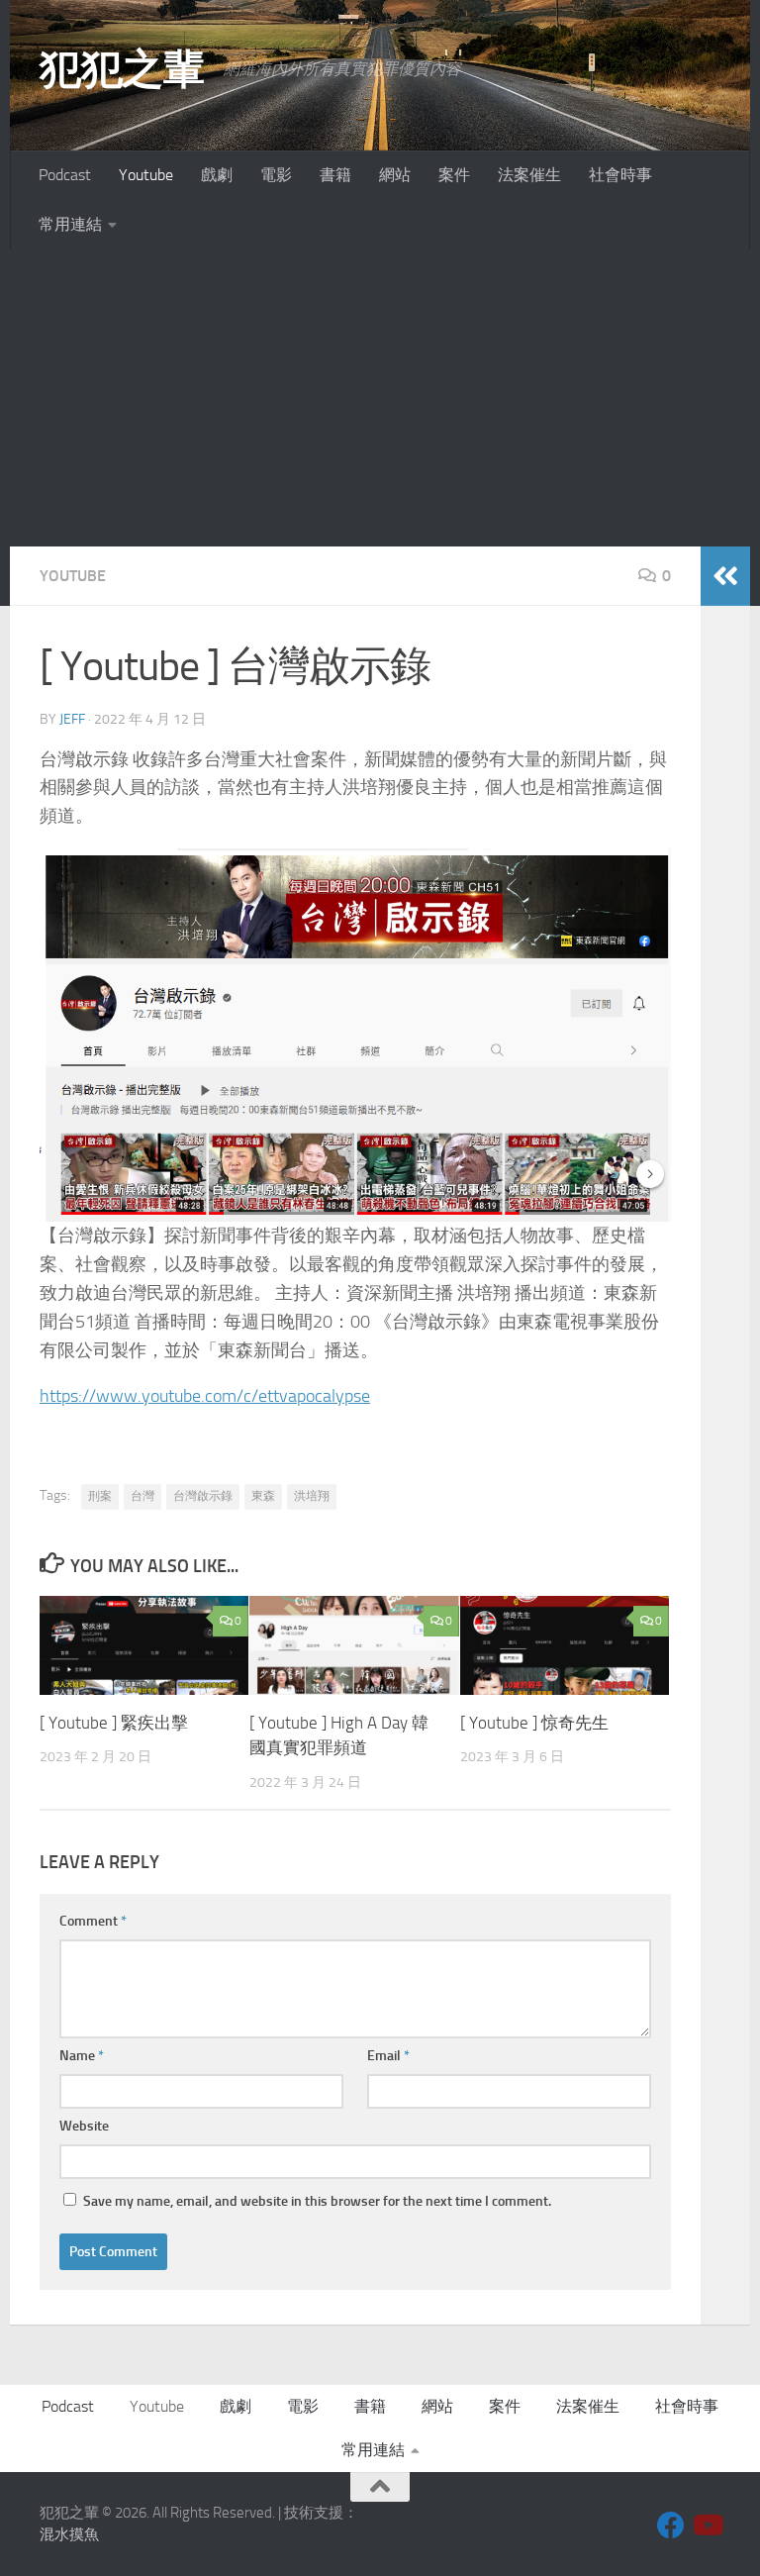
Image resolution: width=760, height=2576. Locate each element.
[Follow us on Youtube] (707, 2526)
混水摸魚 (69, 2534)
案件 (454, 175)
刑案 (100, 1496)
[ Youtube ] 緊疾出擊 (114, 1723)
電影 (276, 175)
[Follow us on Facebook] (671, 2526)
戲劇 (217, 175)
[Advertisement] (380, 398)
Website (84, 2126)
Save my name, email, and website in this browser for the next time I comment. (317, 2201)
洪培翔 (312, 1496)
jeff (72, 719)
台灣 (142, 1496)
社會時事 (620, 175)
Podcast (65, 175)
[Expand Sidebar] (725, 576)
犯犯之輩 (122, 69)
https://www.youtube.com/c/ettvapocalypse (205, 1396)
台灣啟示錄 (203, 1496)
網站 (395, 175)
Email (388, 2056)
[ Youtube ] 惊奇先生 (534, 1723)
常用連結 (70, 224)
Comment (93, 1921)
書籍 (335, 175)
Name (82, 2056)
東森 (263, 1496)
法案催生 (529, 175)
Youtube (146, 175)
